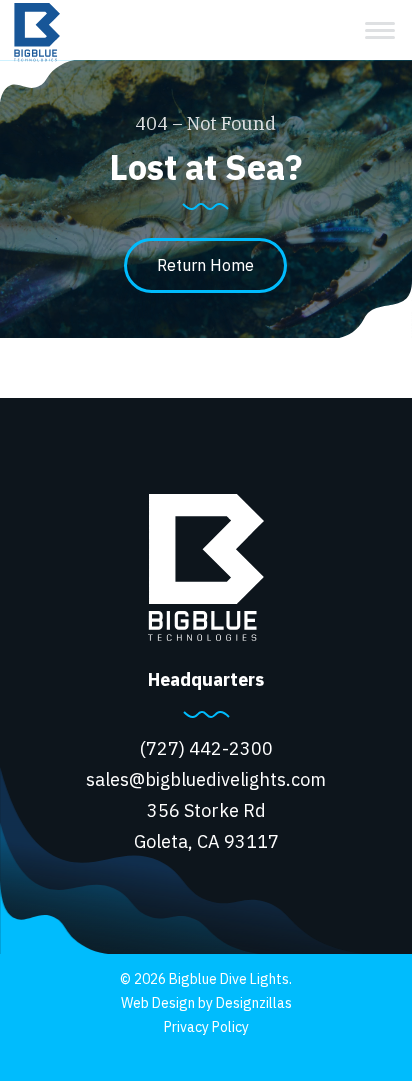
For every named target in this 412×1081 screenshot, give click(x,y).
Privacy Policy (206, 1027)
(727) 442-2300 (206, 748)
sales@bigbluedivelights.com (206, 779)
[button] (205, 265)
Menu (380, 30)
